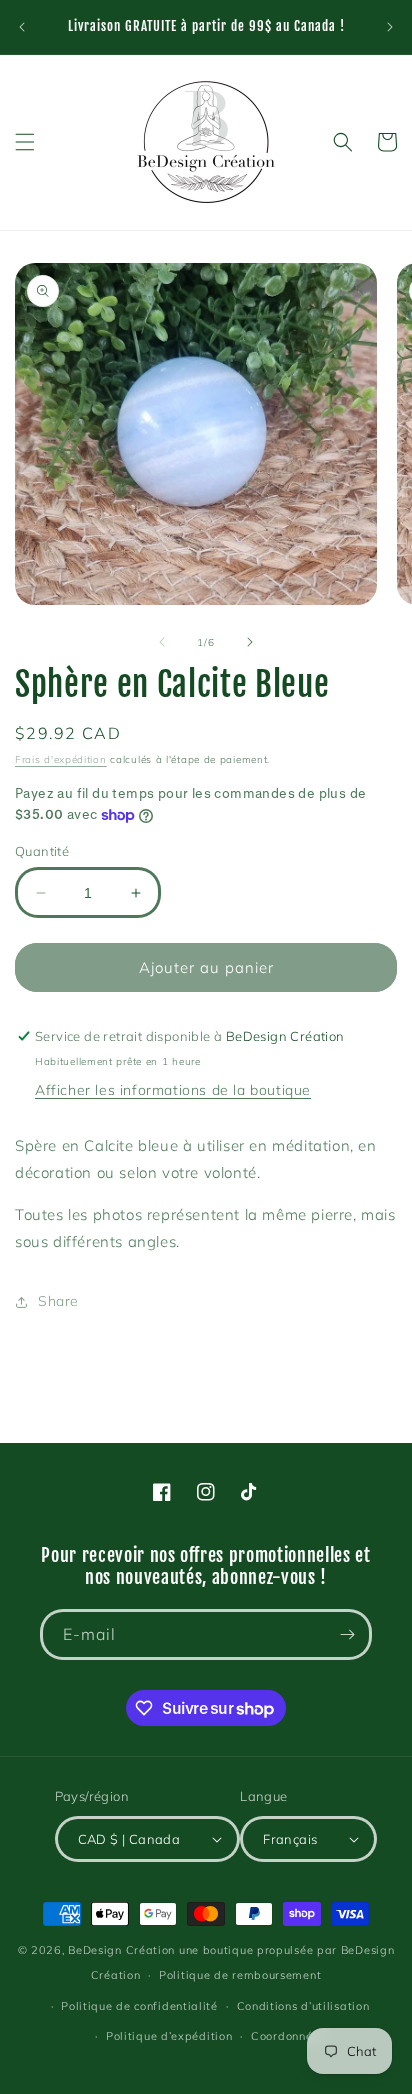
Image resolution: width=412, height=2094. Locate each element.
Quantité (42, 851)
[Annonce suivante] (390, 27)
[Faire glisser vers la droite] (250, 642)
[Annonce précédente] (22, 27)
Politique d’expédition (169, 2036)
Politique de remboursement (240, 1975)
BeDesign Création (121, 1950)
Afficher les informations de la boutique (173, 1090)
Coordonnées (288, 2036)
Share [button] (58, 1301)
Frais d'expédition (61, 759)
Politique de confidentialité (139, 2006)
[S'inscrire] (347, 1634)
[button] (25, 142)
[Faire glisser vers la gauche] (162, 642)
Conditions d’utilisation (303, 2006)
